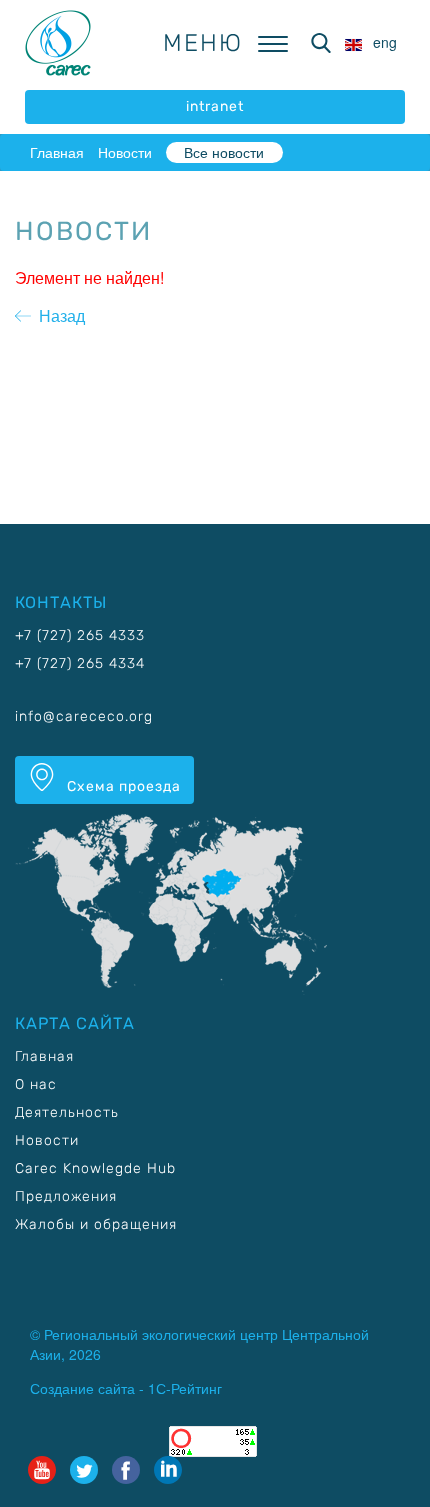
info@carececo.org (84, 716)
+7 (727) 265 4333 (80, 635)
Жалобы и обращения (96, 1224)
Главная (57, 152)
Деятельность (67, 1112)
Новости (125, 152)
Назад (58, 315)
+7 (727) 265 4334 (80, 663)
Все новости (224, 152)
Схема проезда (122, 786)
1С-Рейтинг (185, 1388)
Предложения (66, 1196)
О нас (36, 1084)
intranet (215, 106)
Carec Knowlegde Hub (95, 1168)
